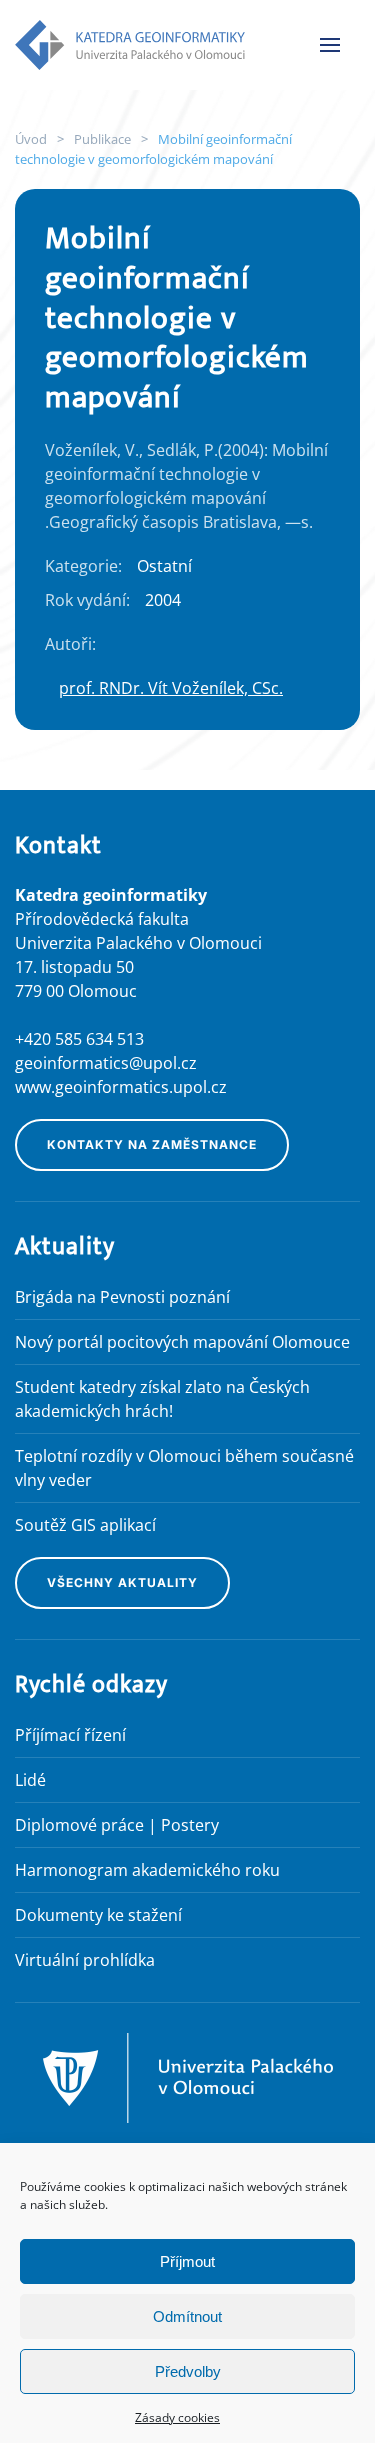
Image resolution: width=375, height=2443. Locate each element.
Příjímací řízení (70, 1735)
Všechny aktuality (122, 1582)
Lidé (30, 1780)
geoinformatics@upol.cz (106, 1063)
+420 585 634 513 (79, 1039)
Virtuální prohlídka (85, 1960)
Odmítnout (187, 2316)
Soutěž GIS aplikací (85, 1525)
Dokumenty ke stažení (98, 1915)
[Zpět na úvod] (130, 45)
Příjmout (187, 2261)
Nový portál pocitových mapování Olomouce (182, 1342)
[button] (330, 45)
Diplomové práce (79, 1825)
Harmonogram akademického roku (147, 1870)
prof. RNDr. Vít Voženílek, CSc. (171, 688)
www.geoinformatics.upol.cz (121, 1087)
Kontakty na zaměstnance (152, 1144)
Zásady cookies (177, 2417)
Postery (190, 1825)
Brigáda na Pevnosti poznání (122, 1297)
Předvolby (188, 2371)
